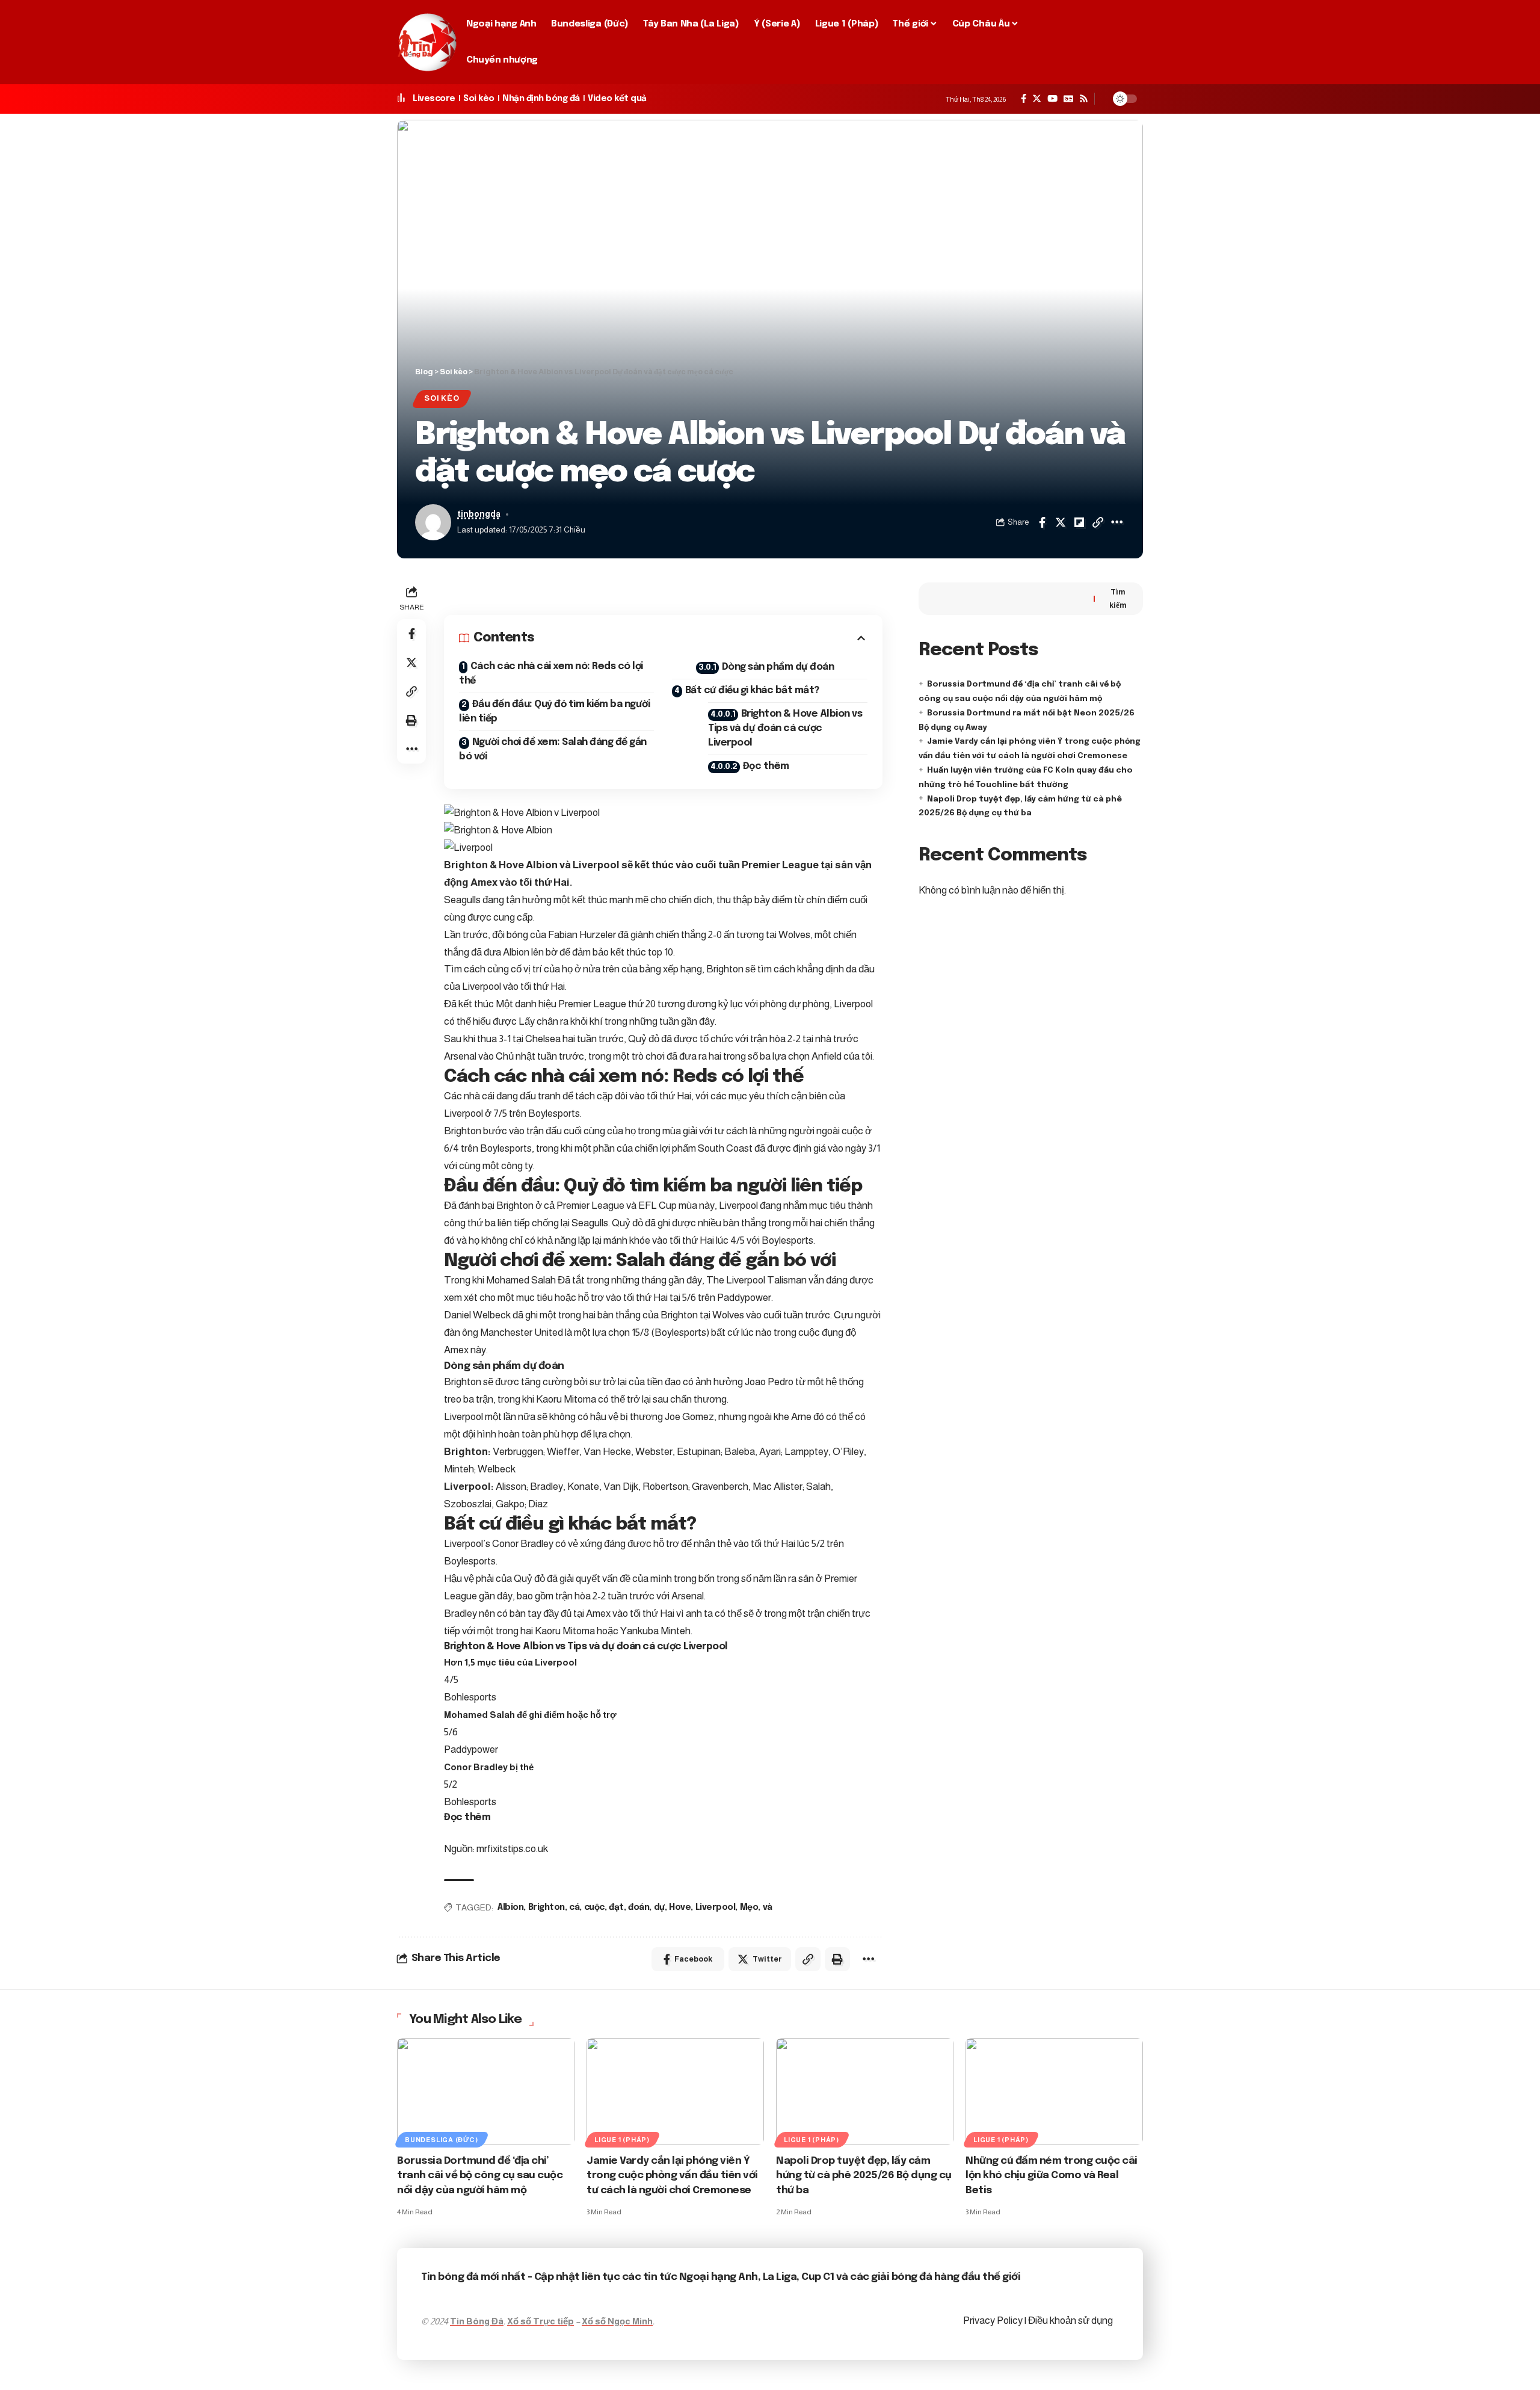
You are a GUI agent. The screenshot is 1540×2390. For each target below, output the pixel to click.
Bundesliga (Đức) (441, 2140)
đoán (639, 1907)
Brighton (547, 1907)
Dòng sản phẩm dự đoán (778, 667)
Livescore (434, 99)
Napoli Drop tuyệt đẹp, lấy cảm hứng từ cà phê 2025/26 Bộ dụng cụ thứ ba (864, 2176)
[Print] (411, 720)
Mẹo (749, 1907)
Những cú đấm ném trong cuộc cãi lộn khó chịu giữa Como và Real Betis (1052, 2176)
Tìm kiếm (1118, 598)
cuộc (594, 1907)
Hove (680, 1907)
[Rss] (1084, 99)
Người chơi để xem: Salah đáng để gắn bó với (553, 749)
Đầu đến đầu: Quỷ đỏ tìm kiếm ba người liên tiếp (554, 712)
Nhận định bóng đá (541, 99)
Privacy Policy (994, 2321)
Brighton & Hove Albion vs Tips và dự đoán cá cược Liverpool (785, 728)
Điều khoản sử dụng (1070, 2321)
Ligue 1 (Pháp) (622, 2140)
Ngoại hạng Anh (719, 2277)
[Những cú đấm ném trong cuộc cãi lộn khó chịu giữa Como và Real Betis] (1054, 2091)
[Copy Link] (1098, 522)
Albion (510, 1907)
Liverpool (716, 1907)
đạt (616, 1907)
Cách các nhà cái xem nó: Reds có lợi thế (551, 674)
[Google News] (1068, 99)
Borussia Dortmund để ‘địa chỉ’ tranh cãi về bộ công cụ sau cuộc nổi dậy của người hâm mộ (480, 2176)
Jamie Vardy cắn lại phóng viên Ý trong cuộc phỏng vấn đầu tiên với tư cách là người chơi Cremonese (672, 2176)
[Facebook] (1024, 99)
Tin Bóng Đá (477, 2321)
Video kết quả (617, 99)
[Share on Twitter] (1061, 522)
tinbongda (479, 514)
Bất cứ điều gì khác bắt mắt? (752, 690)
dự (659, 1907)
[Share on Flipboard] (1079, 522)
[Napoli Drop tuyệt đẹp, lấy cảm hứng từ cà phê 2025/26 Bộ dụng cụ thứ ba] (865, 2091)
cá (574, 1907)
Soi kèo (479, 99)
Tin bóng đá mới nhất (473, 2277)
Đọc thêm (766, 766)
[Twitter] (1037, 99)
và (768, 1907)
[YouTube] (1052, 99)
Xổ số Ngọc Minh (617, 2321)
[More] (1116, 522)
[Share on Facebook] (1042, 522)
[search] (1129, 42)
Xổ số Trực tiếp (541, 2321)
